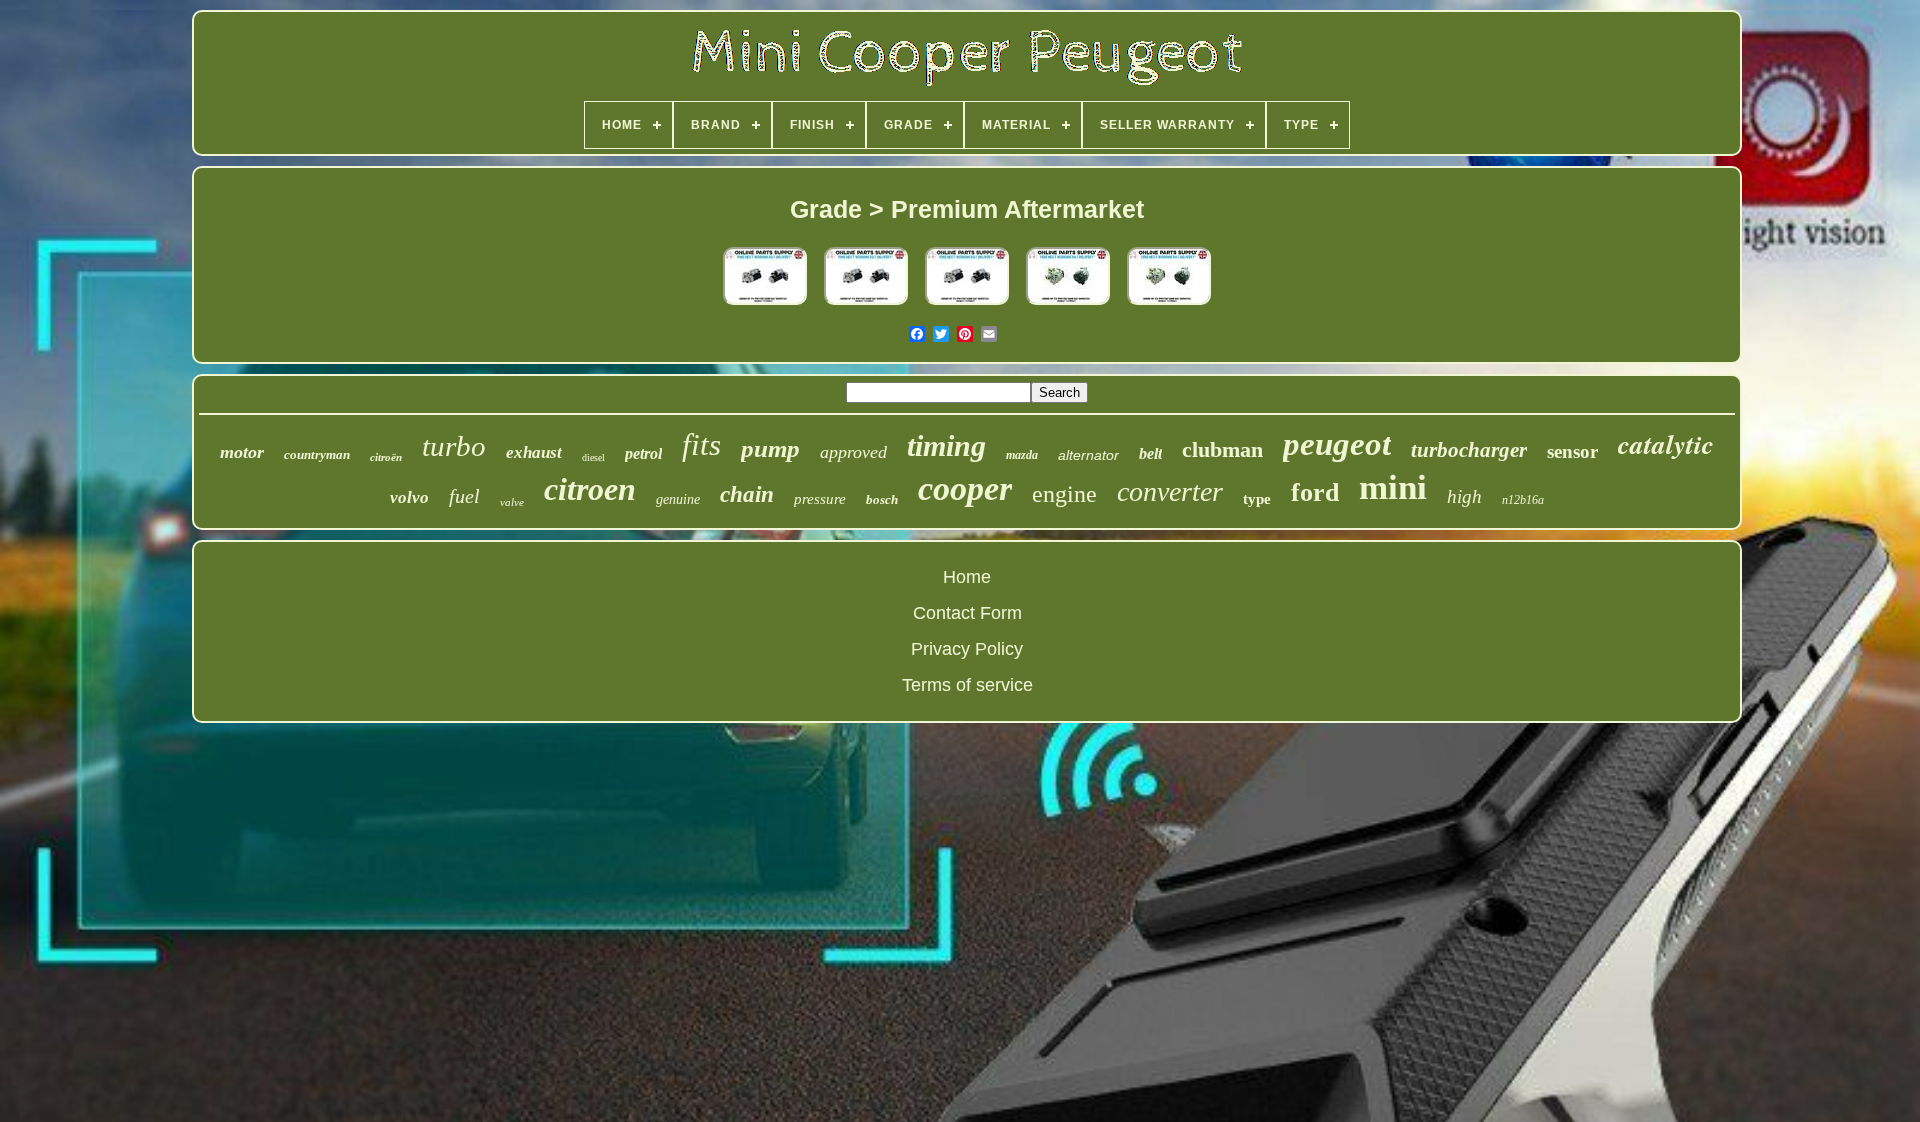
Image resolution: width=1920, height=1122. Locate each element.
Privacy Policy (967, 649)
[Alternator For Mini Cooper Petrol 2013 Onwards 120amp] (1169, 305)
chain (747, 494)
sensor (1572, 451)
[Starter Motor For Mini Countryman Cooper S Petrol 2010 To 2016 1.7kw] (866, 305)
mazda (1022, 455)
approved (853, 452)
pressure (820, 499)
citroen (590, 489)
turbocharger (1469, 450)
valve (512, 502)
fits (701, 444)
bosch (882, 499)
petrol (643, 453)
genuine (678, 499)
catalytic (1666, 444)
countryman (317, 454)
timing (946, 445)
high (1464, 496)
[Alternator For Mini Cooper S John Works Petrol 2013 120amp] (1068, 305)
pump (770, 448)
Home (967, 577)
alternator (1088, 455)
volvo (409, 497)
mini (1393, 487)
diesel (593, 457)
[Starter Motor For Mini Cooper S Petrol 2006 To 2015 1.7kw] (765, 305)
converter (1170, 491)
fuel (464, 496)
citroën (386, 457)
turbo (454, 446)
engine (1064, 494)
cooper (965, 488)
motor (242, 452)
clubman (1222, 449)
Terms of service (967, 685)
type (1257, 499)
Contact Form (967, 613)
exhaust (534, 452)
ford (1315, 492)
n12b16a (1523, 500)
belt (1150, 453)
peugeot (1337, 444)
